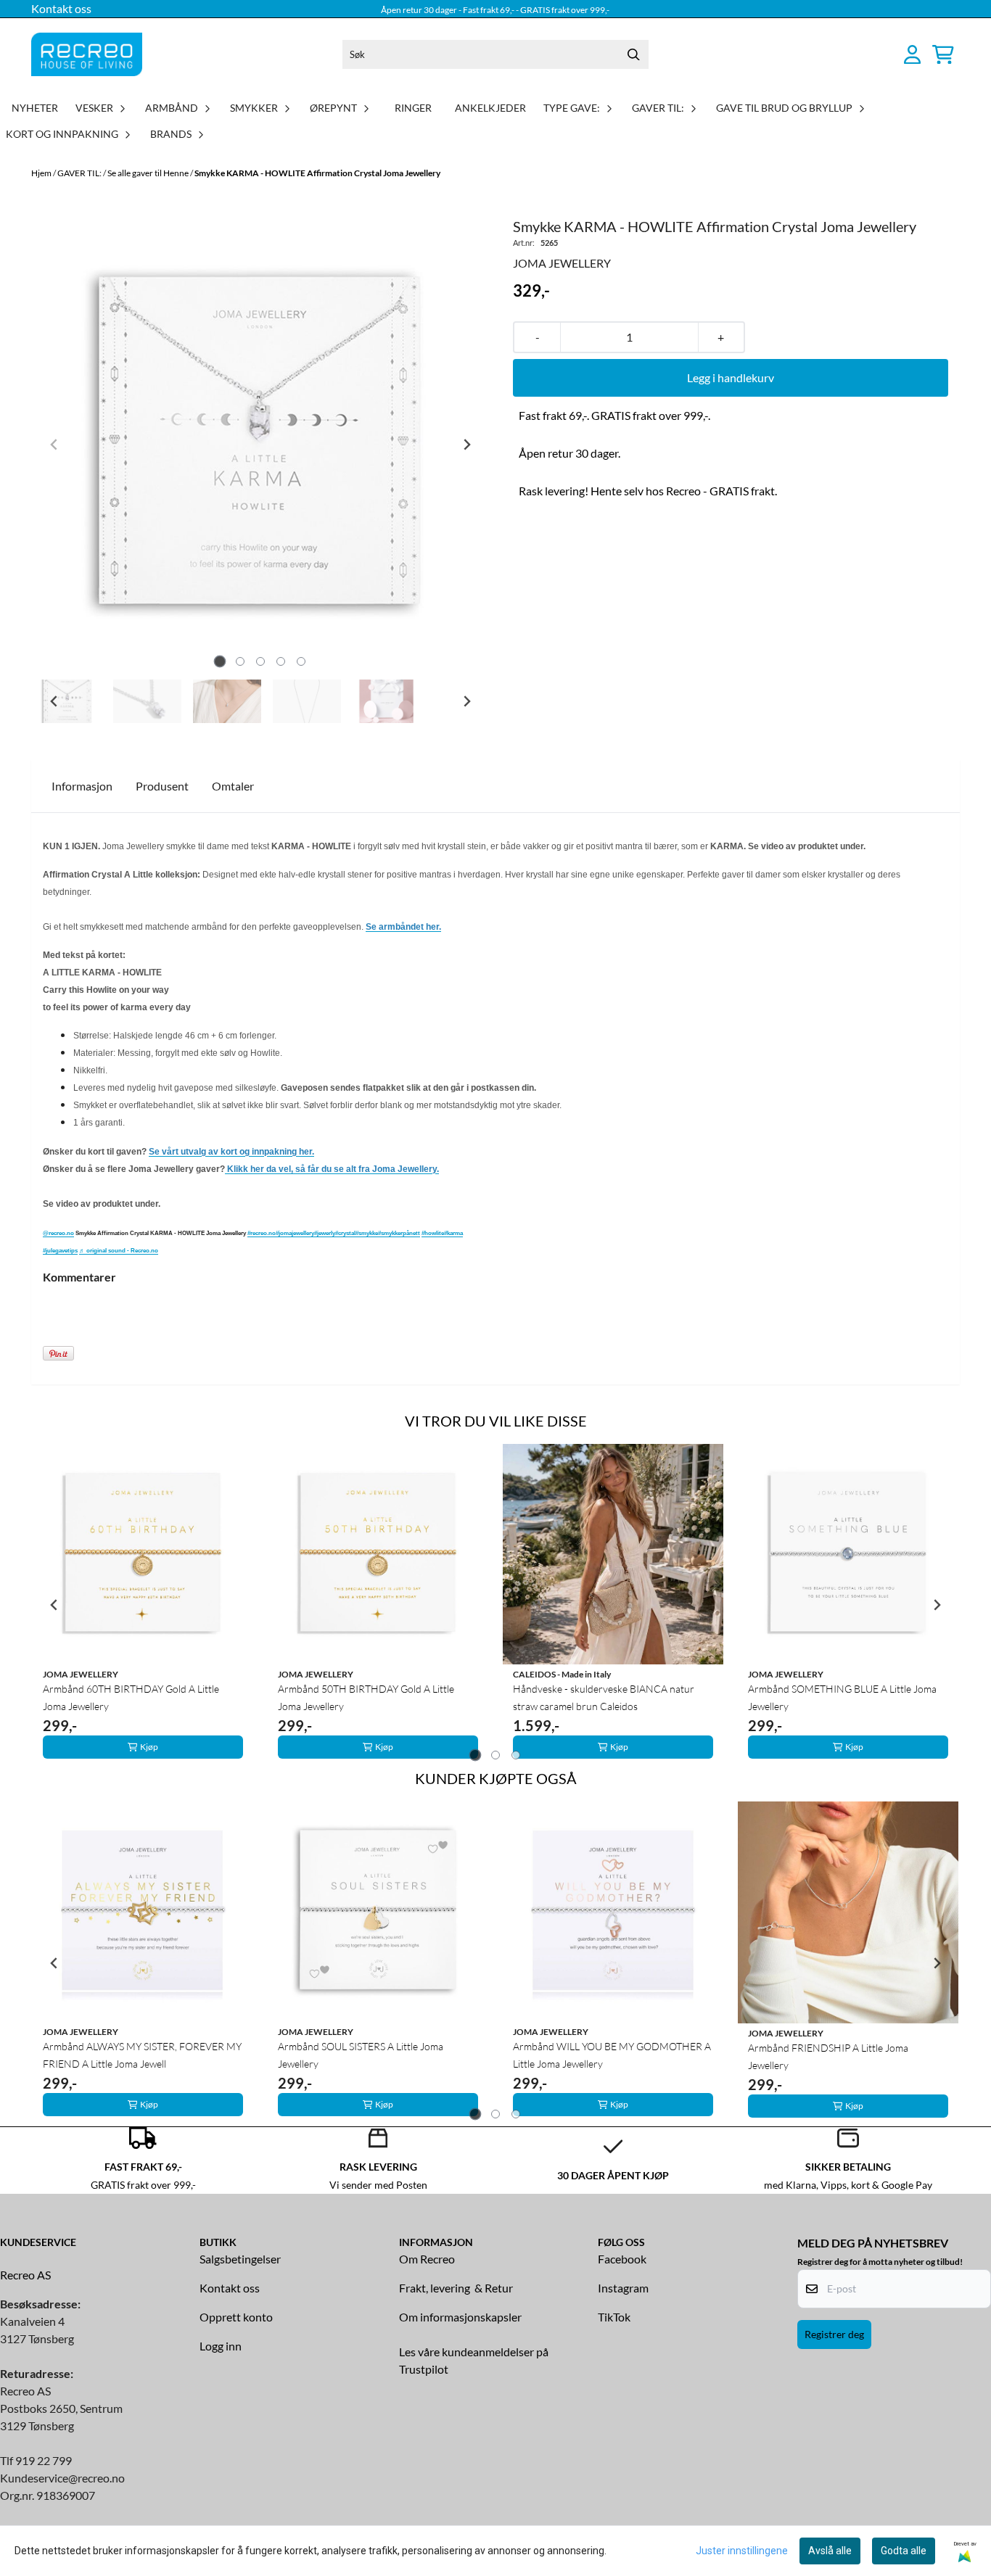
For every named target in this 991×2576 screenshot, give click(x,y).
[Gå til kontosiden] (912, 54)
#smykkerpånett (399, 1233)
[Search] (634, 54)
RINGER (413, 108)
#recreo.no (262, 1233)
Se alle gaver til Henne (149, 173)
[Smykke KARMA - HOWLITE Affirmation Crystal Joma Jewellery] (260, 445)
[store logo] (87, 54)
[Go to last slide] (54, 701)
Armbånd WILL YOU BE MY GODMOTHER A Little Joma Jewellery (612, 2055)
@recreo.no (58, 1233)
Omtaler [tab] (233, 786)
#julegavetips (60, 1251)
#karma (453, 1233)
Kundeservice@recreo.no (62, 2478)
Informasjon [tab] (82, 786)
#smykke (367, 1233)
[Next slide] (466, 445)
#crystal (345, 1233)
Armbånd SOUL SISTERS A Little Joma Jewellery (361, 2055)
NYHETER (35, 108)
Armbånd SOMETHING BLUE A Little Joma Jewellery (842, 1697)
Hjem (42, 173)
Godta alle (904, 2551)
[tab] (220, 662)
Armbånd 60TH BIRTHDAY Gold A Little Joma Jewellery (131, 1697)
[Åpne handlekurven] (943, 54)
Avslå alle (830, 2551)
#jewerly (325, 1233)
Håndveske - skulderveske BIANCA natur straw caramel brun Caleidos (604, 1697)
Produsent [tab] (162, 786)
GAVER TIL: (80, 173)
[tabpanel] (143, 1605)
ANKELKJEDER (490, 108)
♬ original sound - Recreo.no (119, 1251)
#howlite (433, 1233)
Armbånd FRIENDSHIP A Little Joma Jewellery (828, 2056)
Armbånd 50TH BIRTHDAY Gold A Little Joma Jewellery (366, 1697)
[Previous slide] (54, 445)
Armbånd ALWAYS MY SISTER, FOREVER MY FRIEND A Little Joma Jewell (142, 2055)
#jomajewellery (295, 1233)
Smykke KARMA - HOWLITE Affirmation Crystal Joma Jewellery (317, 173)
